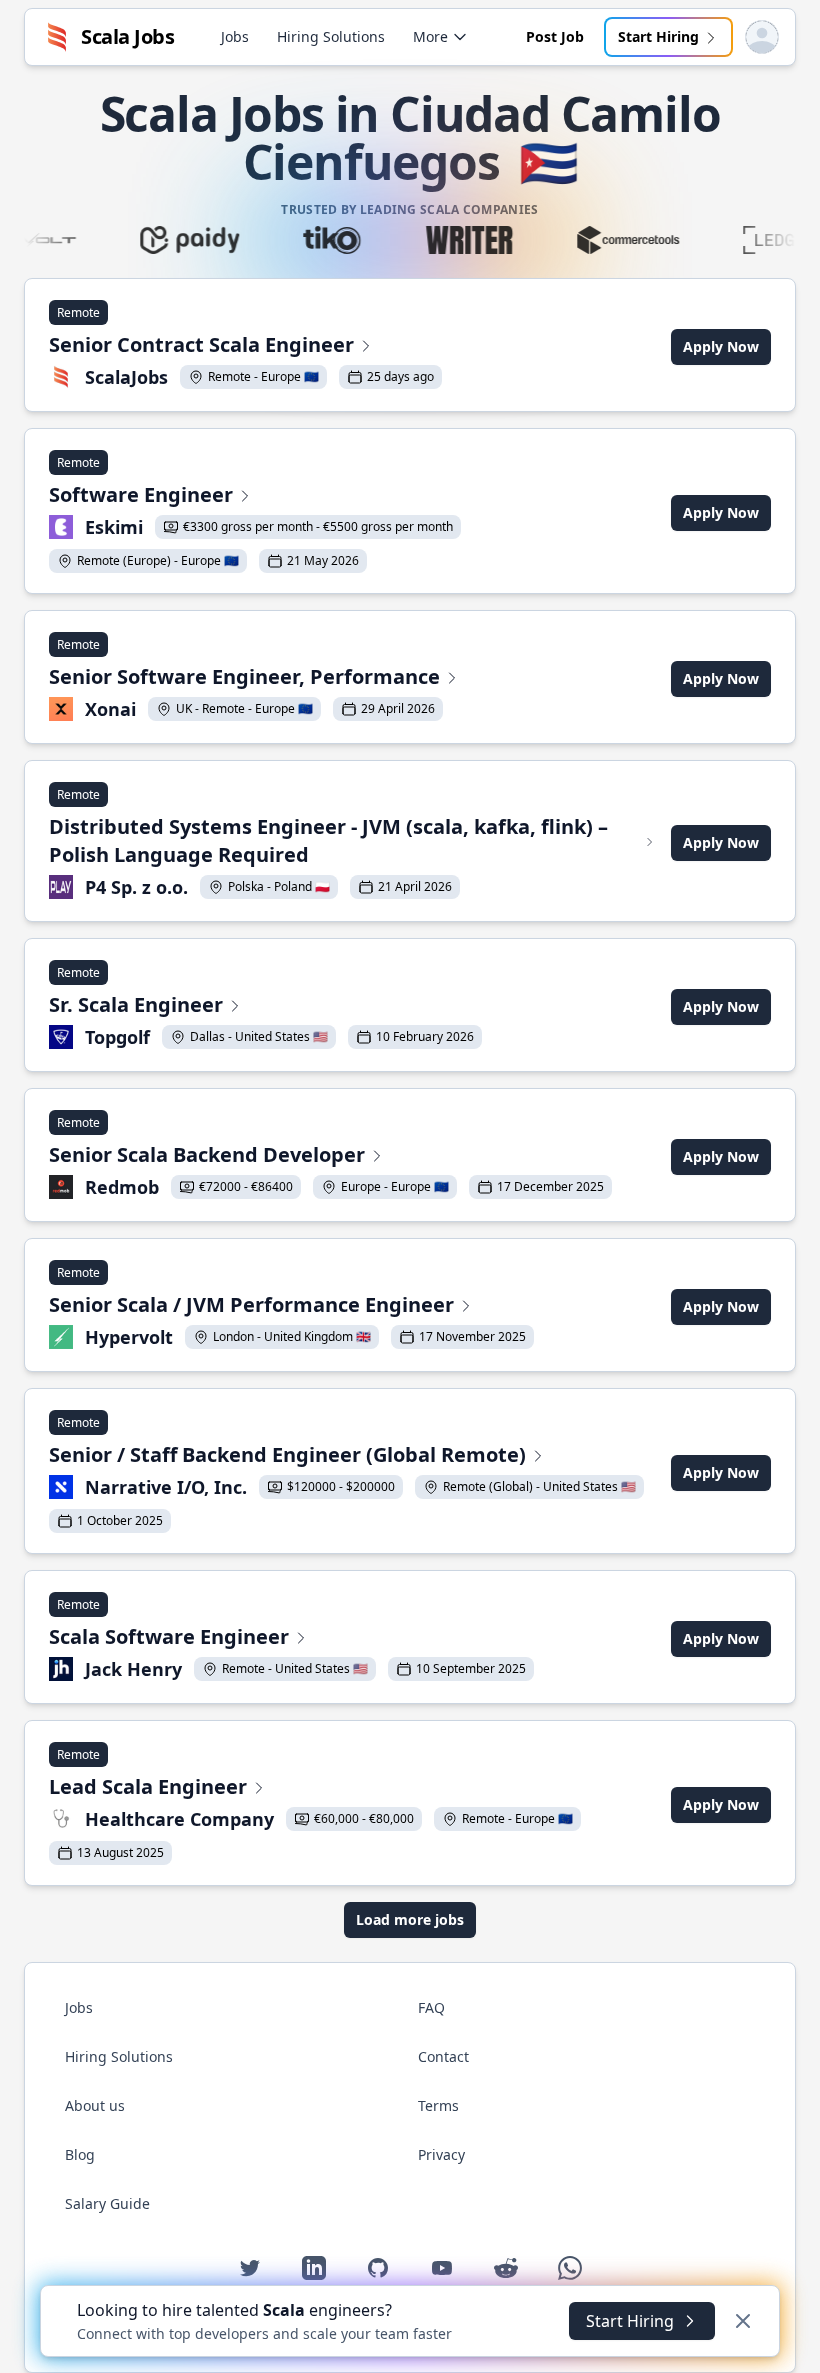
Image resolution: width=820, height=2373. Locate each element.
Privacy (441, 2154)
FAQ (431, 2007)
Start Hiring (658, 36)
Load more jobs (410, 1919)
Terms (438, 2105)
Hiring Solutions (331, 36)
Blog (80, 2154)
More (430, 36)
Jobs (235, 36)
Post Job (555, 36)
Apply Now (721, 346)
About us (95, 2105)
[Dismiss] (743, 2321)
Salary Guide (107, 2203)
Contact (443, 2056)
